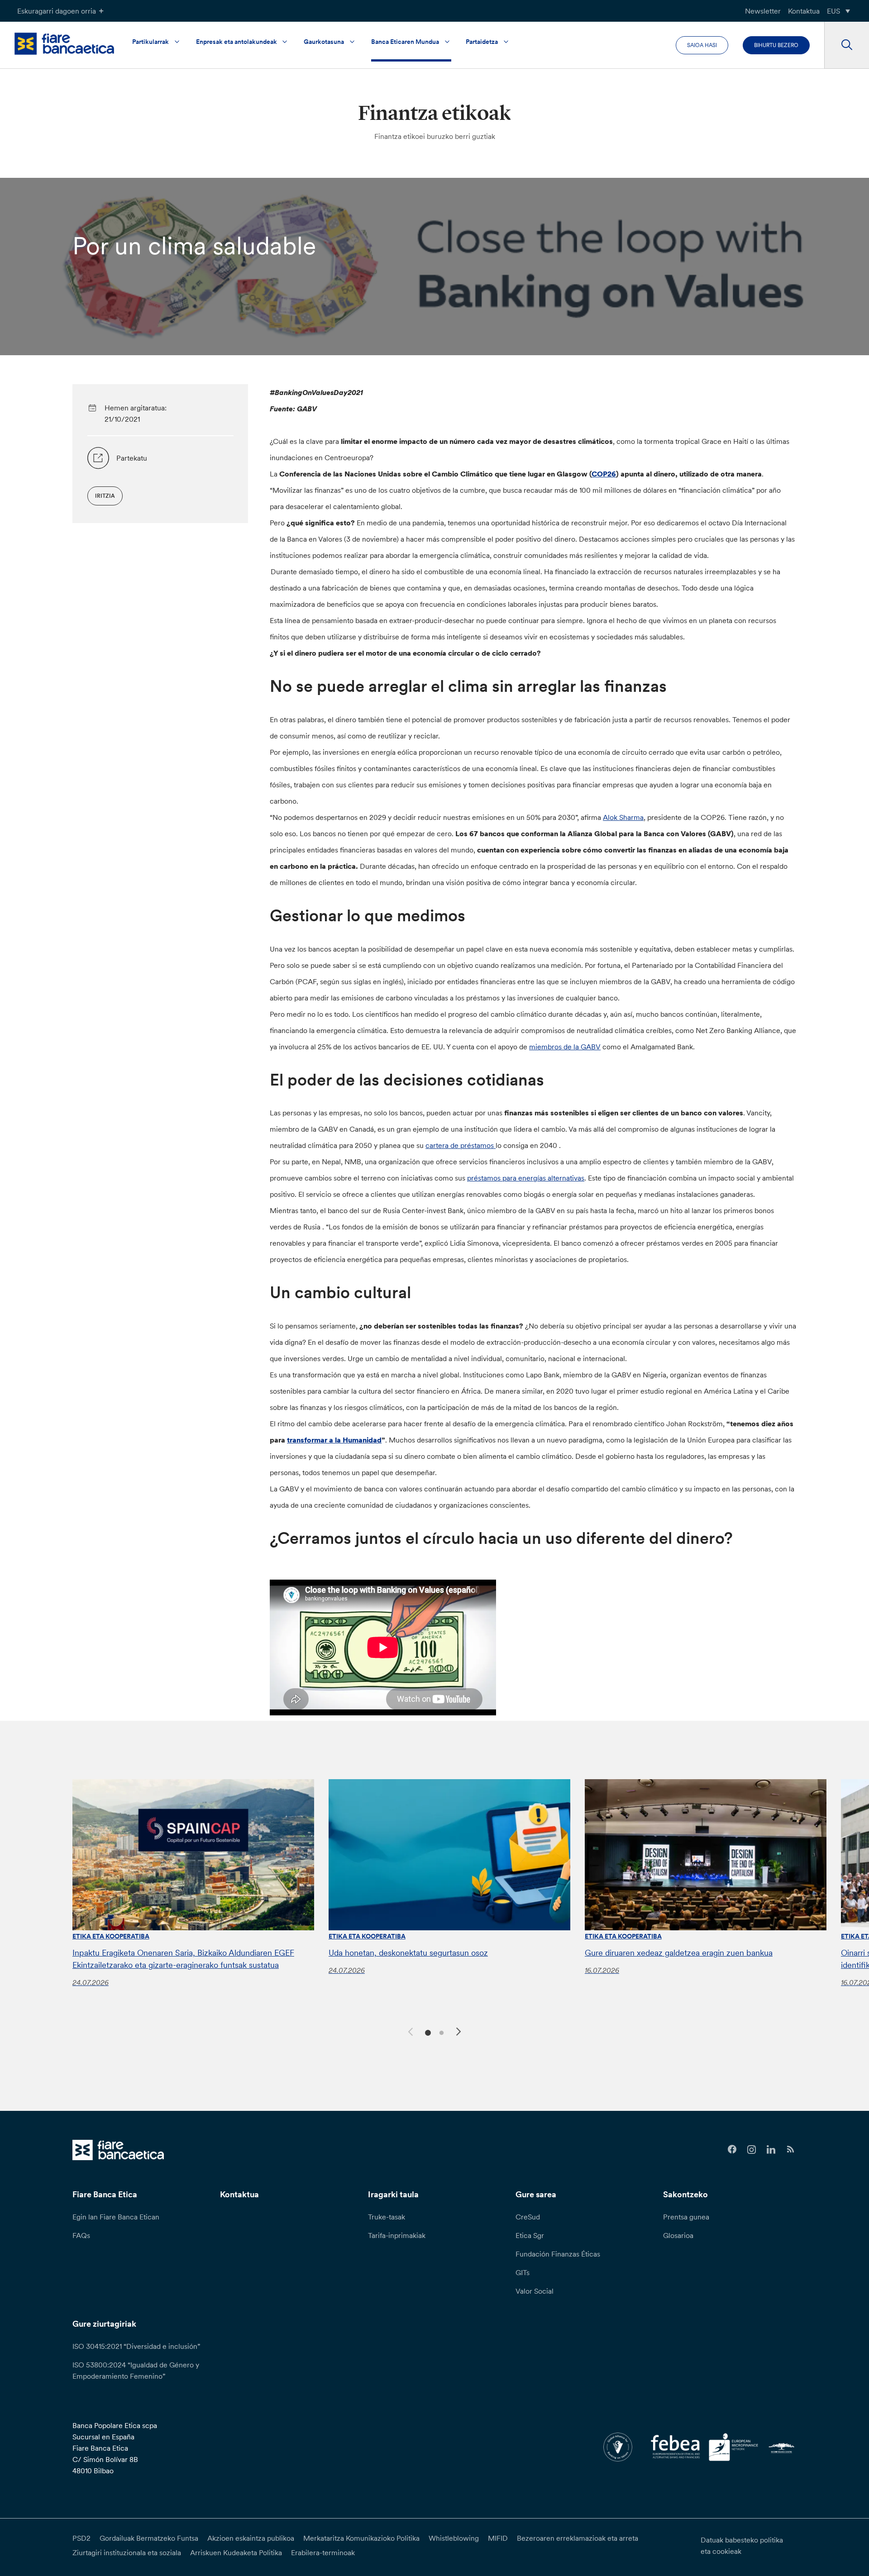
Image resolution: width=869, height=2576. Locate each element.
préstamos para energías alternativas (526, 1178)
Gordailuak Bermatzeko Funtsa (149, 2538)
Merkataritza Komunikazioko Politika (361, 2538)
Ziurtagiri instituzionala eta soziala (127, 2552)
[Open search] (847, 45)
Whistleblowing (454, 2538)
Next (460, 2033)
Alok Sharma (623, 817)
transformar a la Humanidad (334, 1440)
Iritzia (105, 496)
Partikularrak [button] (150, 42)
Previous (409, 2030)
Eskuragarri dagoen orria (57, 11)
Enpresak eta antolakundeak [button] (236, 42)
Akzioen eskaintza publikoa (251, 2538)
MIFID (498, 2538)
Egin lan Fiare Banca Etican (116, 2217)
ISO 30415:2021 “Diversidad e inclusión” (136, 2346)
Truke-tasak (387, 2217)
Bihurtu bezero (776, 45)
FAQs (81, 2235)
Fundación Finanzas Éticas (558, 2254)
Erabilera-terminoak (323, 2552)
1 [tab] (427, 2032)
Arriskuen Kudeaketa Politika (236, 2552)
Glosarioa (678, 2235)
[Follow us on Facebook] (732, 2150)
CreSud (528, 2217)
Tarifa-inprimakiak (397, 2235)
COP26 (604, 474)
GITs (523, 2272)
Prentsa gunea (686, 2217)
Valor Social (535, 2291)
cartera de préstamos (461, 1145)
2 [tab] (440, 2032)
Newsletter (763, 11)
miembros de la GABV (565, 1047)
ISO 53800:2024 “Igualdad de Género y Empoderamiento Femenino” (136, 2370)
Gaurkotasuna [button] (324, 42)
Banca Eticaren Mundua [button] (405, 42)
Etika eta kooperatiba (111, 1936)
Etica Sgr (530, 2235)
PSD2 (81, 2538)
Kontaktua (804, 11)
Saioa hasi (702, 45)
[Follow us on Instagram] (752, 2150)
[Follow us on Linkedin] (771, 2150)
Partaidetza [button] (482, 42)
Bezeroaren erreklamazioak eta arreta (578, 2538)
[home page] (64, 44)
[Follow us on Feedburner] (790, 2150)
